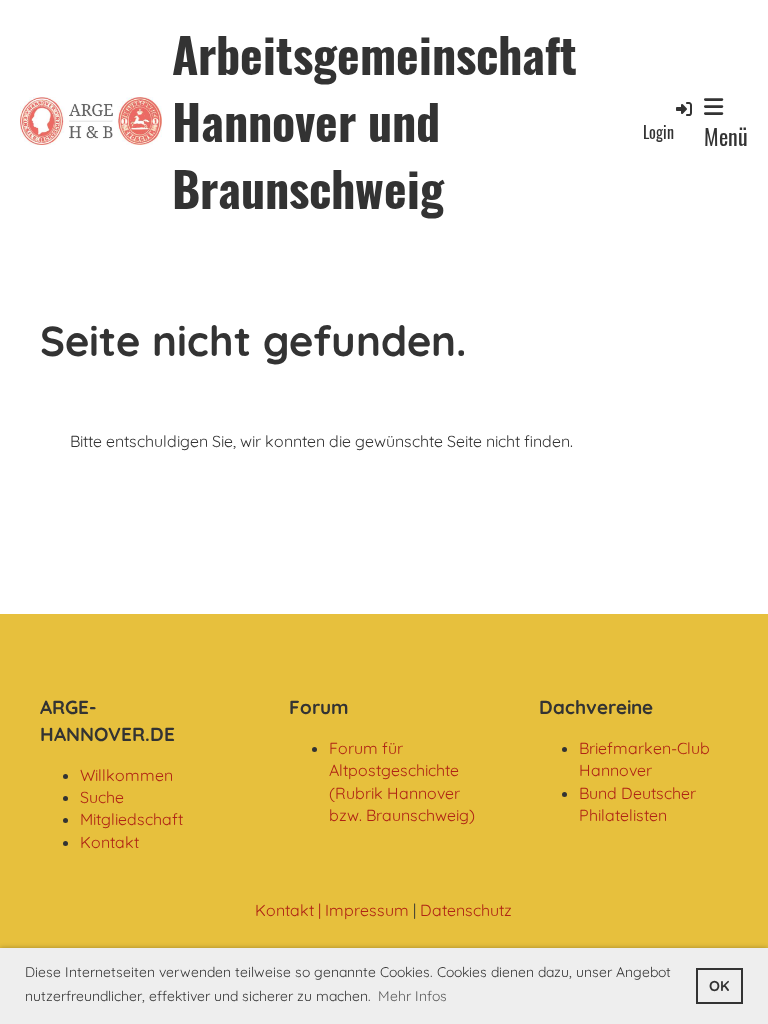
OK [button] (719, 986)
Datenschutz (466, 910)
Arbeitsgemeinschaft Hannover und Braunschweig (374, 121)
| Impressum (361, 910)
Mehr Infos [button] (412, 996)
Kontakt (109, 842)
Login (658, 131)
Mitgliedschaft (131, 819)
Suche (102, 797)
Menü (726, 136)
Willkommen (126, 775)
